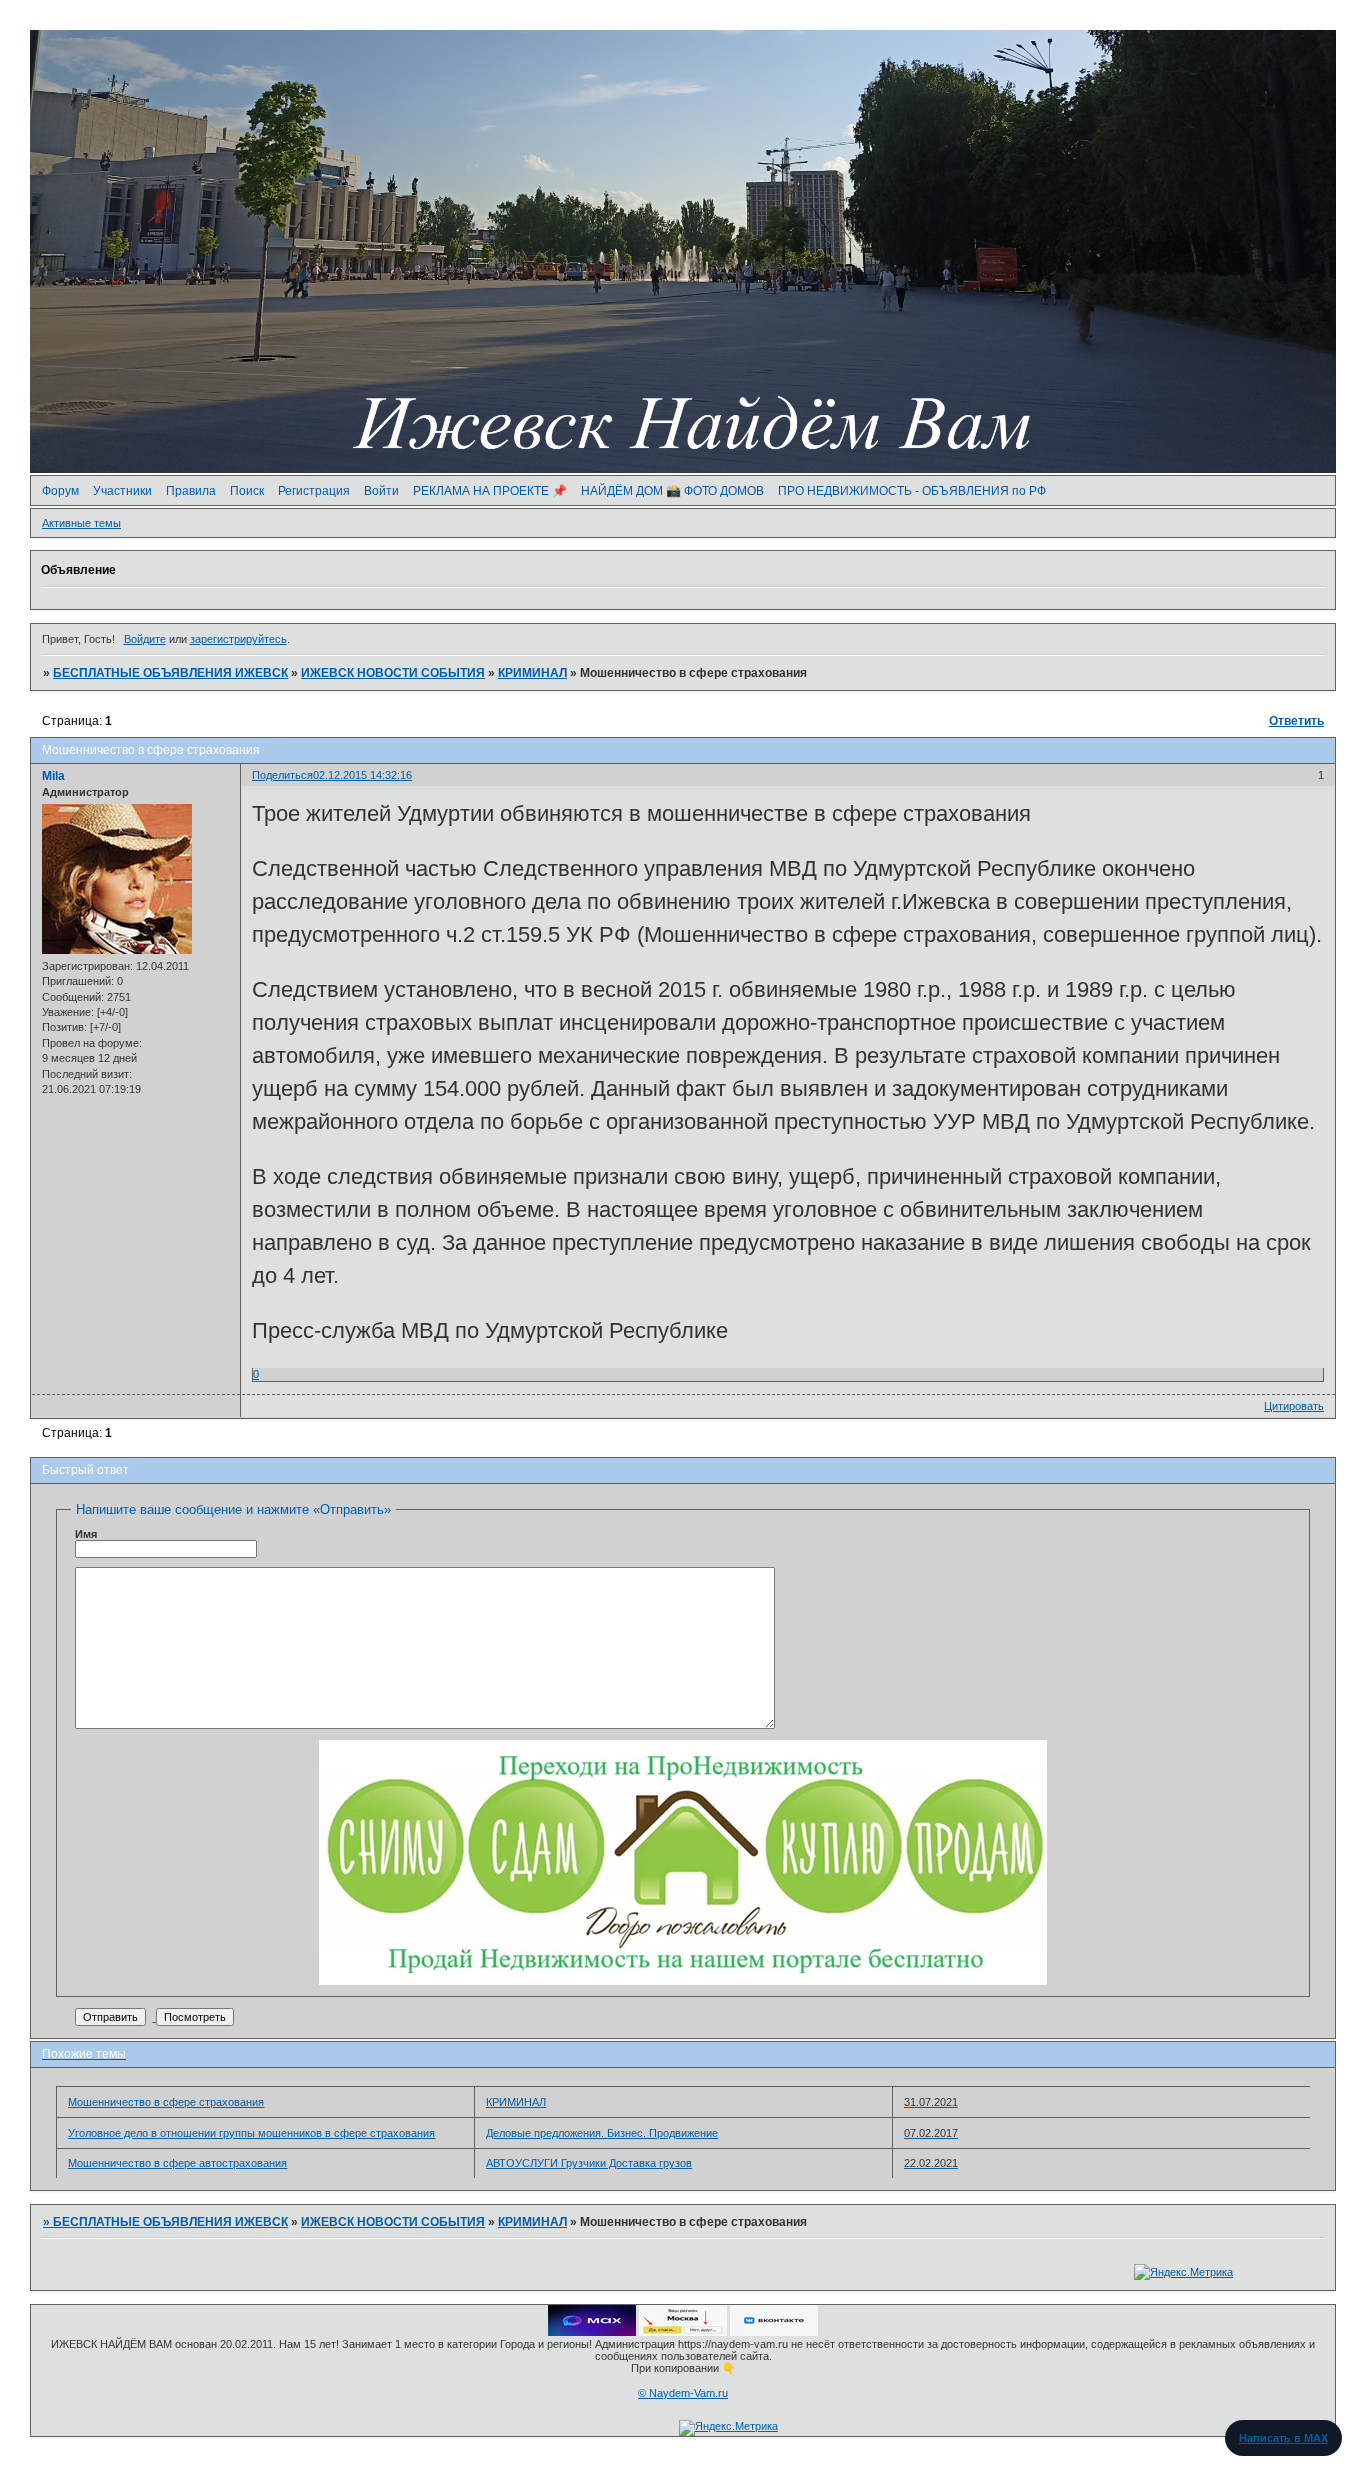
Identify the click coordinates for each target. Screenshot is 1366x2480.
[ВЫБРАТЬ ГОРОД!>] (683, 2332)
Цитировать (1294, 1406)
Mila (53, 776)
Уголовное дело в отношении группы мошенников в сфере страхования (251, 2133)
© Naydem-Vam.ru (683, 2393)
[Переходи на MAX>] (592, 2332)
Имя (86, 1534)
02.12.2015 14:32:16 (362, 775)
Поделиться (282, 775)
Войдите (145, 639)
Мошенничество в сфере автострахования (177, 2163)
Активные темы (81, 523)
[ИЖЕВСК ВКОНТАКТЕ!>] (774, 2332)
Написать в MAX (1283, 2438)
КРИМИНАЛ (532, 673)
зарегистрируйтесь (238, 639)
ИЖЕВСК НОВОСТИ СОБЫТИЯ (393, 673)
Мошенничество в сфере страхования (166, 2102)
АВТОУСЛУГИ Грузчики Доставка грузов (589, 2163)
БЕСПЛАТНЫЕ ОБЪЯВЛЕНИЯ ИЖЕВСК (170, 673)
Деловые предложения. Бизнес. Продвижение (602, 2133)
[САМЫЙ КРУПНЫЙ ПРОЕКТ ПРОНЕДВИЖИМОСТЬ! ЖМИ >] (683, 1981)
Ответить (1296, 721)
